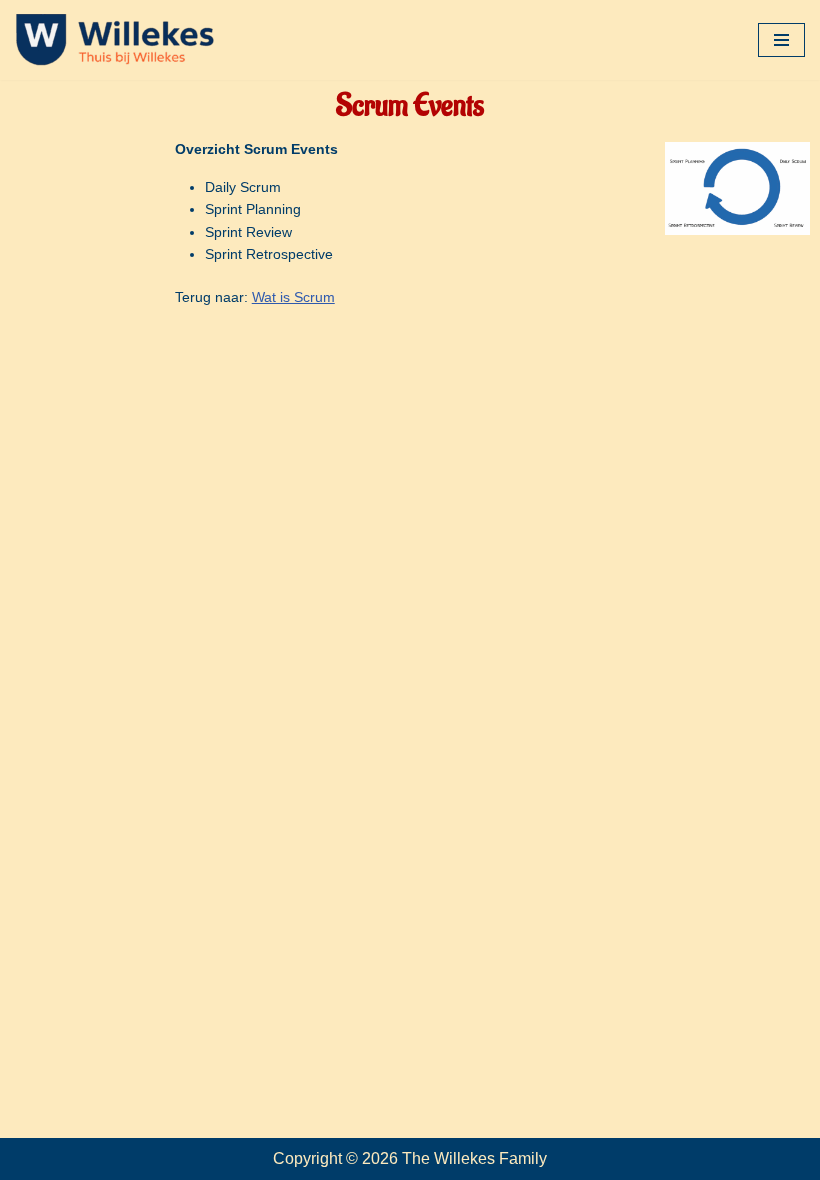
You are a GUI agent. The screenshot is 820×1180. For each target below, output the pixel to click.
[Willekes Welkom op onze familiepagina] (115, 40)
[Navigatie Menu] (781, 40)
